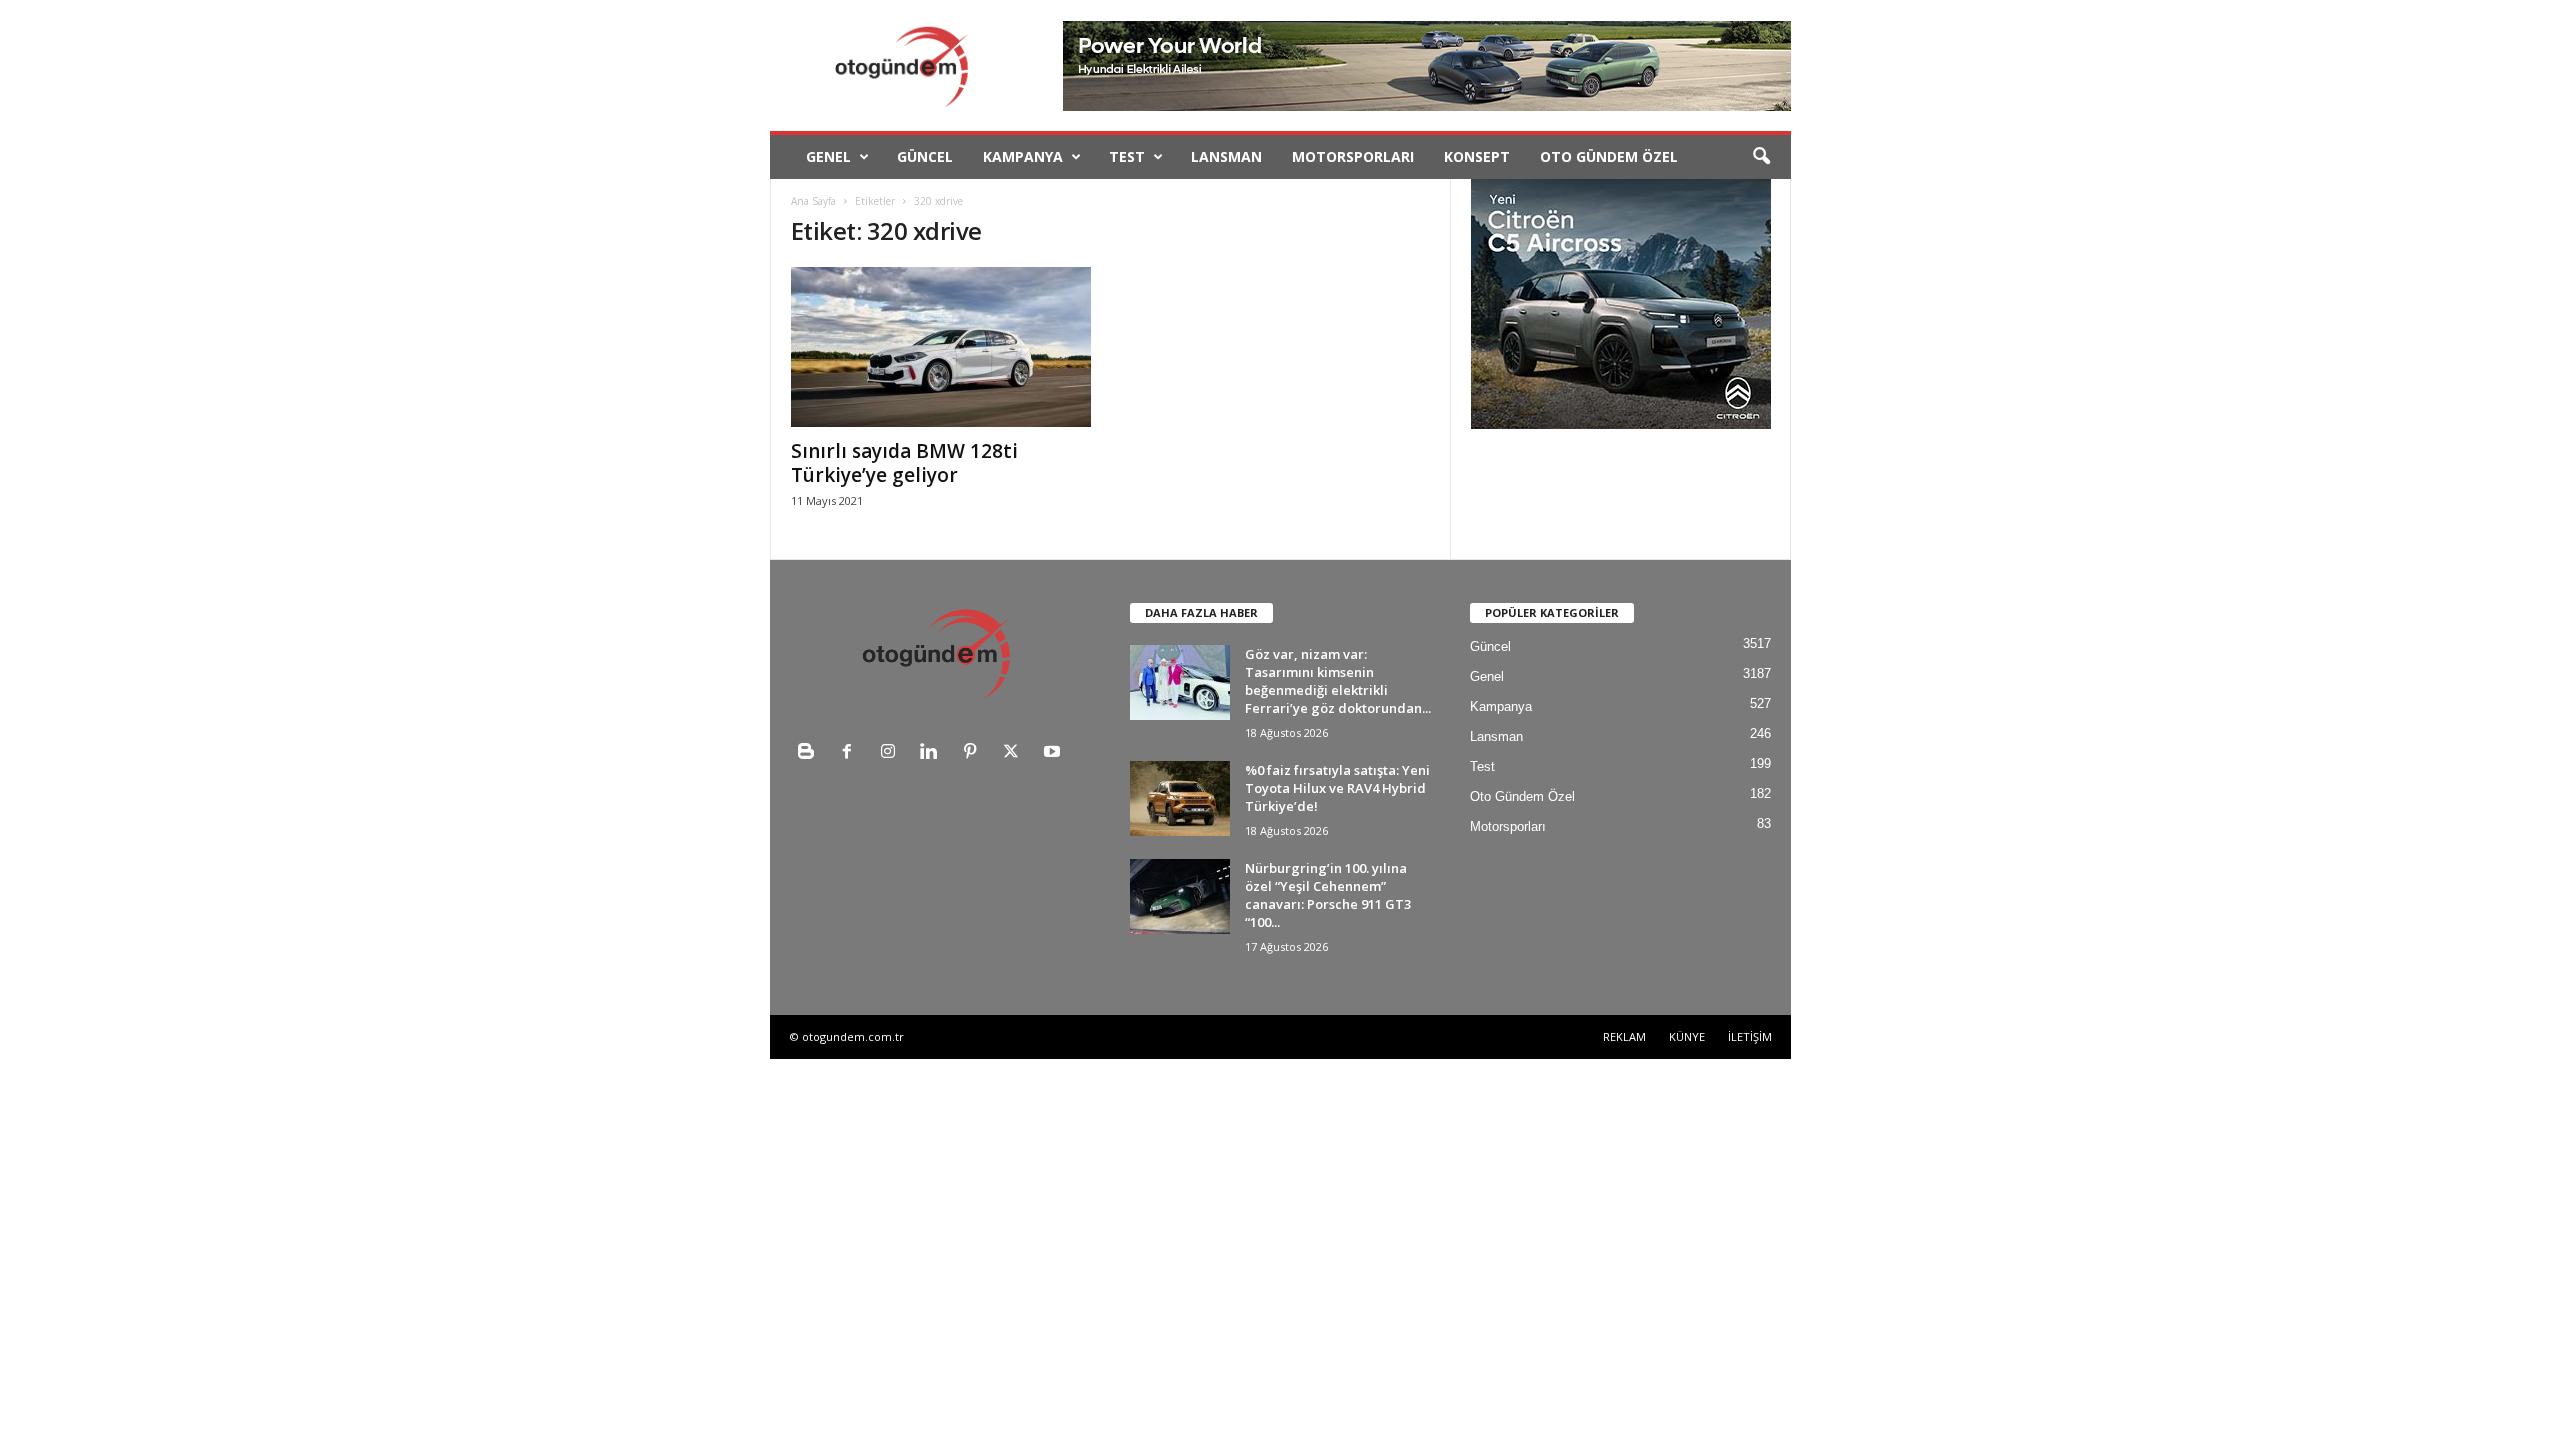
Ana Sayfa (813, 201)
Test (1127, 156)
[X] (1015, 753)
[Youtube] (1054, 753)
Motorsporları (1353, 156)
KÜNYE (1687, 1036)
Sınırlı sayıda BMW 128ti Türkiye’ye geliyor (904, 463)
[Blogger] (810, 753)
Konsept (1477, 156)
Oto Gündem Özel (1609, 156)
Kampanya (1023, 156)
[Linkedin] (933, 753)
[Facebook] (851, 753)
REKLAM (1624, 1036)
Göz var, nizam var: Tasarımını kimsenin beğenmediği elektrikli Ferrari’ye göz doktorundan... (1338, 681)
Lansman (1226, 156)
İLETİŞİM (1750, 1036)
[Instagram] (892, 753)
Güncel (925, 156)
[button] (1761, 157)
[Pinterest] (974, 753)
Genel (828, 156)
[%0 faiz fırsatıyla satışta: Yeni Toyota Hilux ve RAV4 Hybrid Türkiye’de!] (1180, 798)
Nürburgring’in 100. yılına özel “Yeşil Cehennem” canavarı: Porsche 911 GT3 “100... (1328, 895)
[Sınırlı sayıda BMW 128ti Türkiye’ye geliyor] (941, 347)
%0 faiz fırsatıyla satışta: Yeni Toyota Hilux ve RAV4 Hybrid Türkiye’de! (1337, 788)
